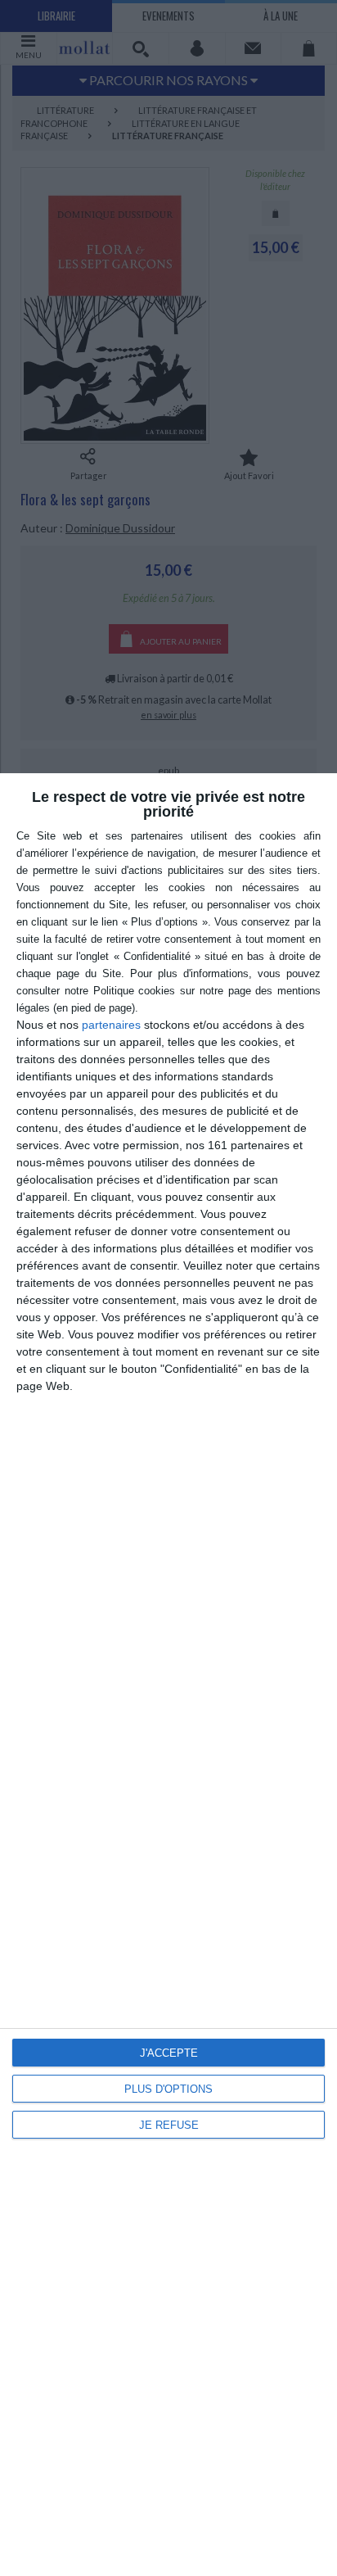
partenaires (111, 1025)
